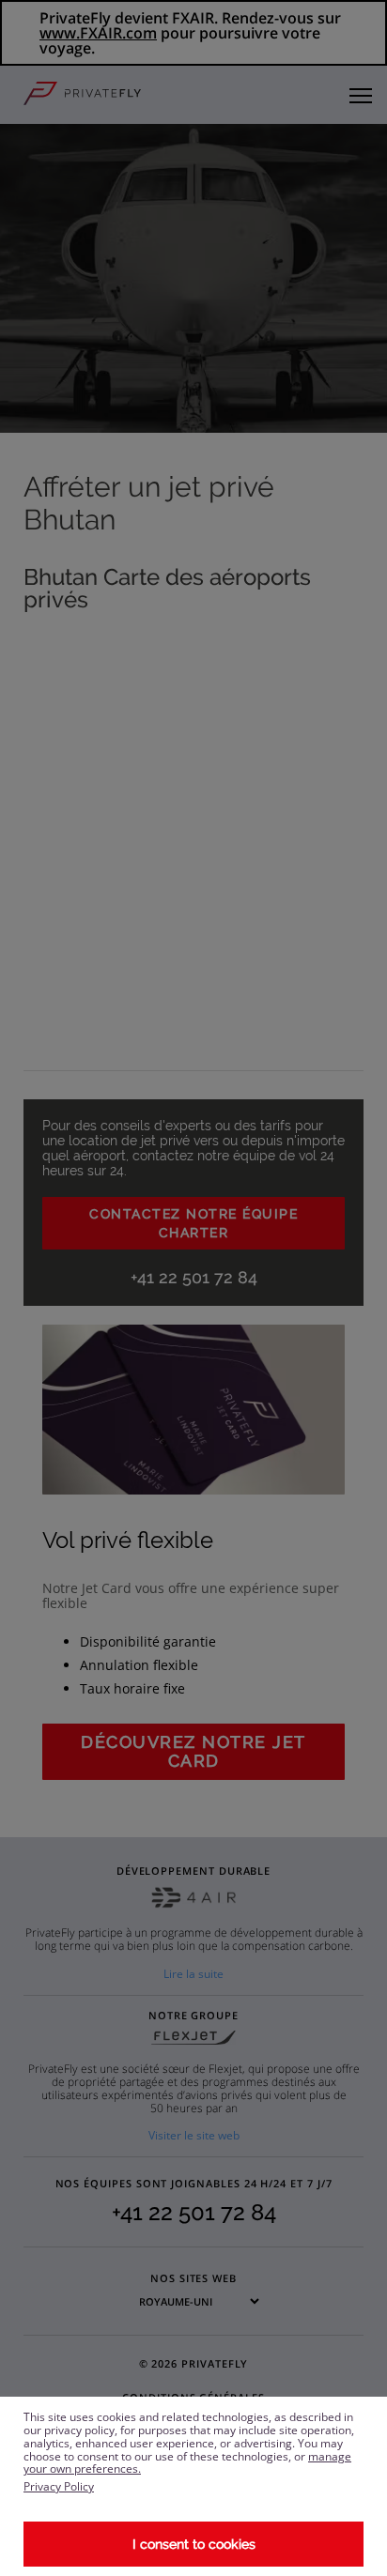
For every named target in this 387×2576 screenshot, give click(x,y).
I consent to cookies (194, 2544)
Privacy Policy (59, 2486)
